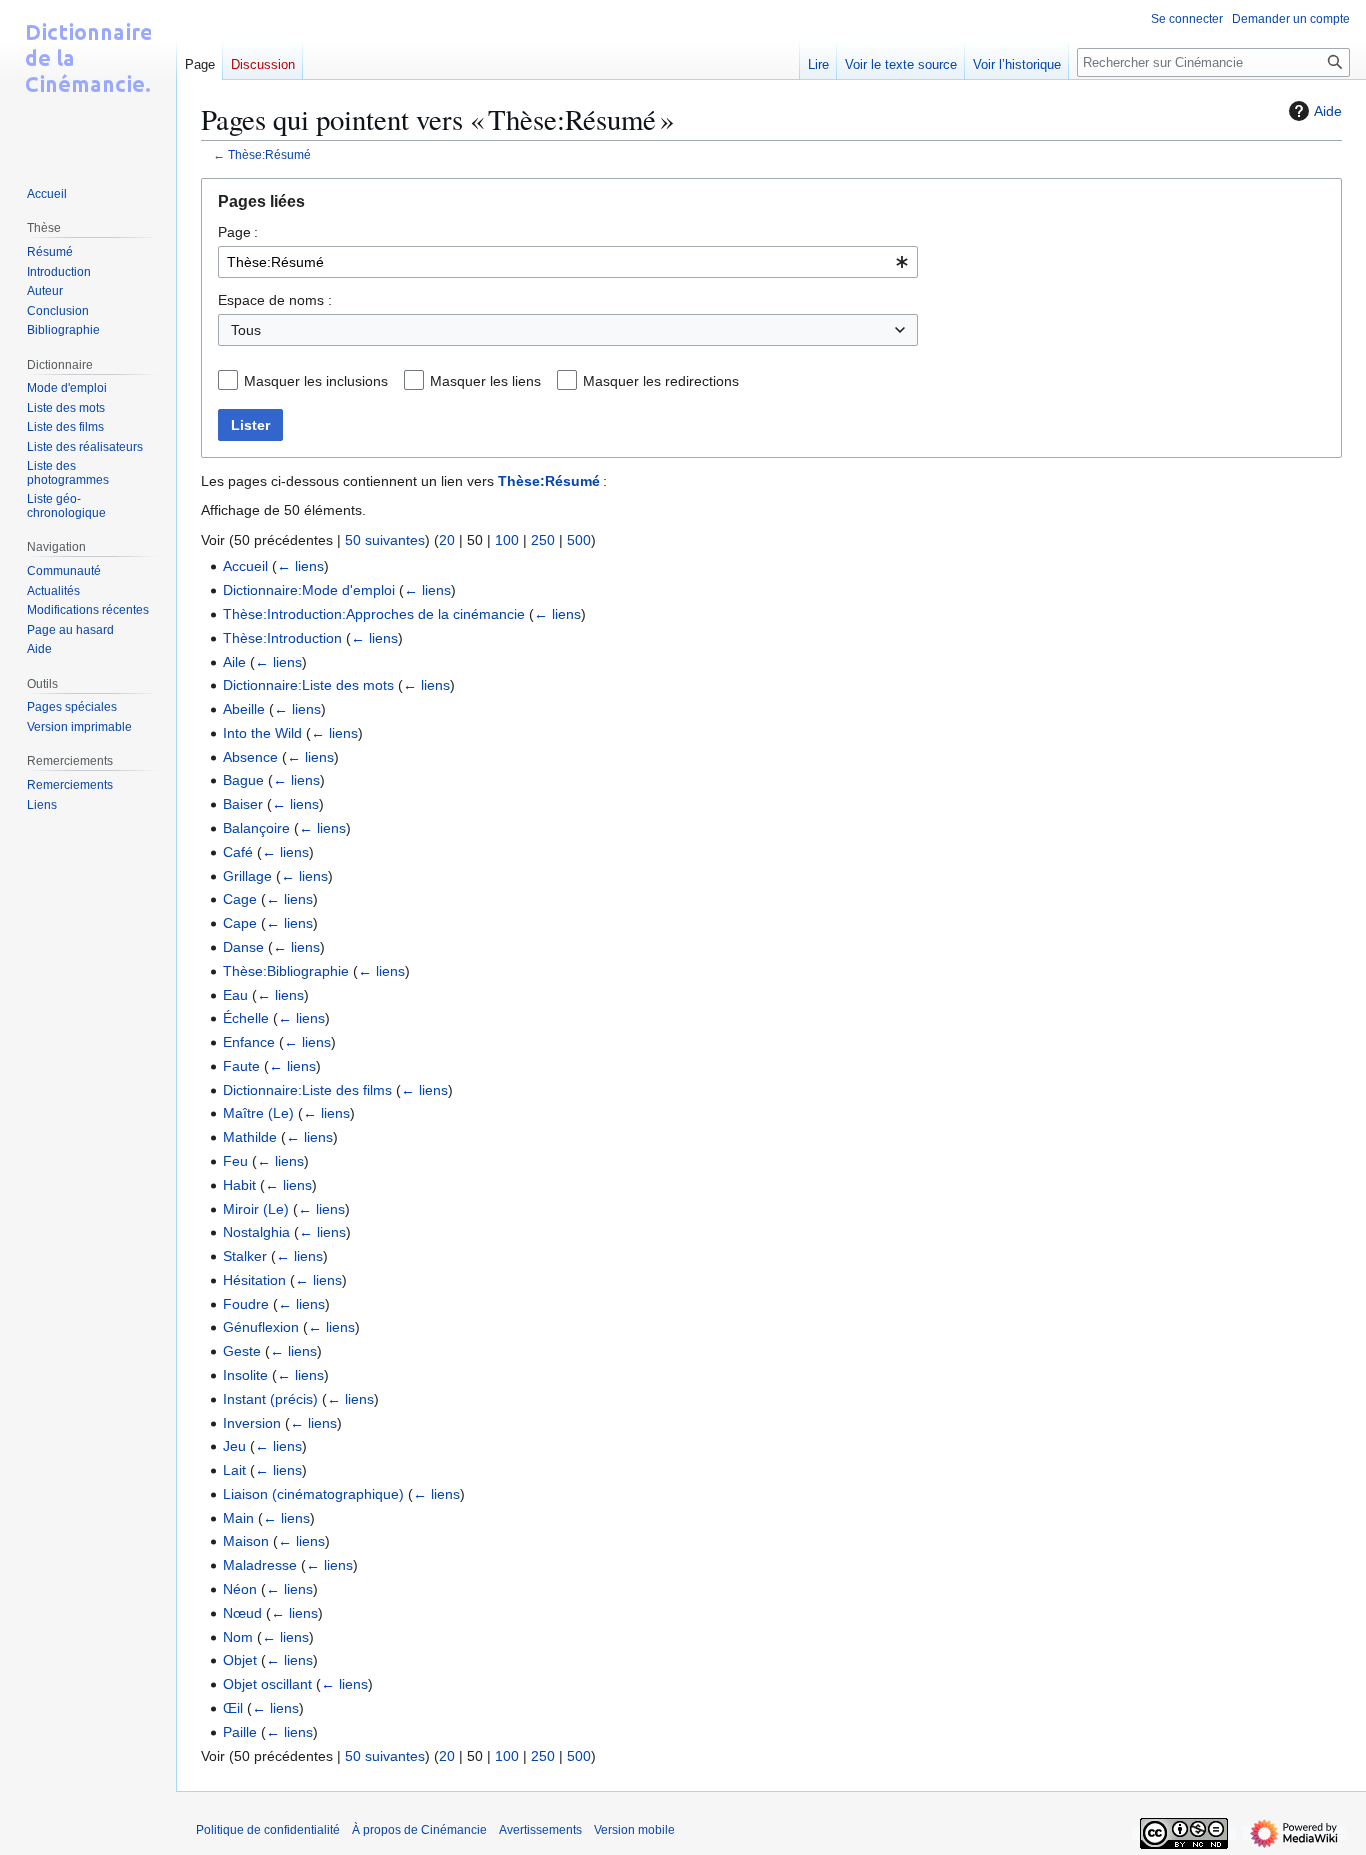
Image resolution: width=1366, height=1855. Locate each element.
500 (579, 540)
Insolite (245, 1375)
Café (238, 852)
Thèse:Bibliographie (286, 971)
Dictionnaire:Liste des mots (308, 685)
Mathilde (250, 1137)
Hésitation (254, 1280)
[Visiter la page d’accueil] (88, 80)
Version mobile (634, 1830)
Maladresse (260, 1565)
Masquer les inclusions (316, 381)
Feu (235, 1161)
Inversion (252, 1423)
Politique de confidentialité (268, 1830)
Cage (240, 899)
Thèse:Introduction (282, 638)
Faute (241, 1066)
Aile (234, 662)
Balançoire (256, 828)
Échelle (246, 1018)
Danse (243, 947)
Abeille (244, 709)
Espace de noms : (275, 300)
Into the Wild (262, 733)
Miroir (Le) (256, 1209)
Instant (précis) (270, 1399)
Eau (235, 995)
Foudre (246, 1304)
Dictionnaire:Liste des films (307, 1090)
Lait (234, 1470)
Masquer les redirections (661, 381)
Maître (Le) (258, 1113)
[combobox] (568, 262)
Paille (240, 1732)
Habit (239, 1185)
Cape (240, 923)
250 (543, 540)
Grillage (247, 876)
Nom (238, 1637)
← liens (300, 566)
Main (238, 1518)
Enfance (249, 1042)
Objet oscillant (267, 1684)
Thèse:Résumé (269, 154)
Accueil (245, 566)
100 (507, 540)
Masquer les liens (485, 381)
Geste (242, 1351)
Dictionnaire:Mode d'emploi (309, 590)
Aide (1328, 111)
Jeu (234, 1446)
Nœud (242, 1613)
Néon (240, 1589)
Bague (243, 780)
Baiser (243, 804)
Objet (240, 1660)
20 (447, 540)
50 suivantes (385, 540)
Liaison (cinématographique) (313, 1494)
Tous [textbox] (246, 330)
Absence (250, 757)
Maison (246, 1541)
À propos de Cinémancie (419, 1830)
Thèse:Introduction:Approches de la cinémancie (374, 614)
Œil (233, 1708)
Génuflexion (261, 1327)
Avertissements (540, 1830)
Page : (238, 232)
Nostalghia (256, 1232)
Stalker (245, 1256)
